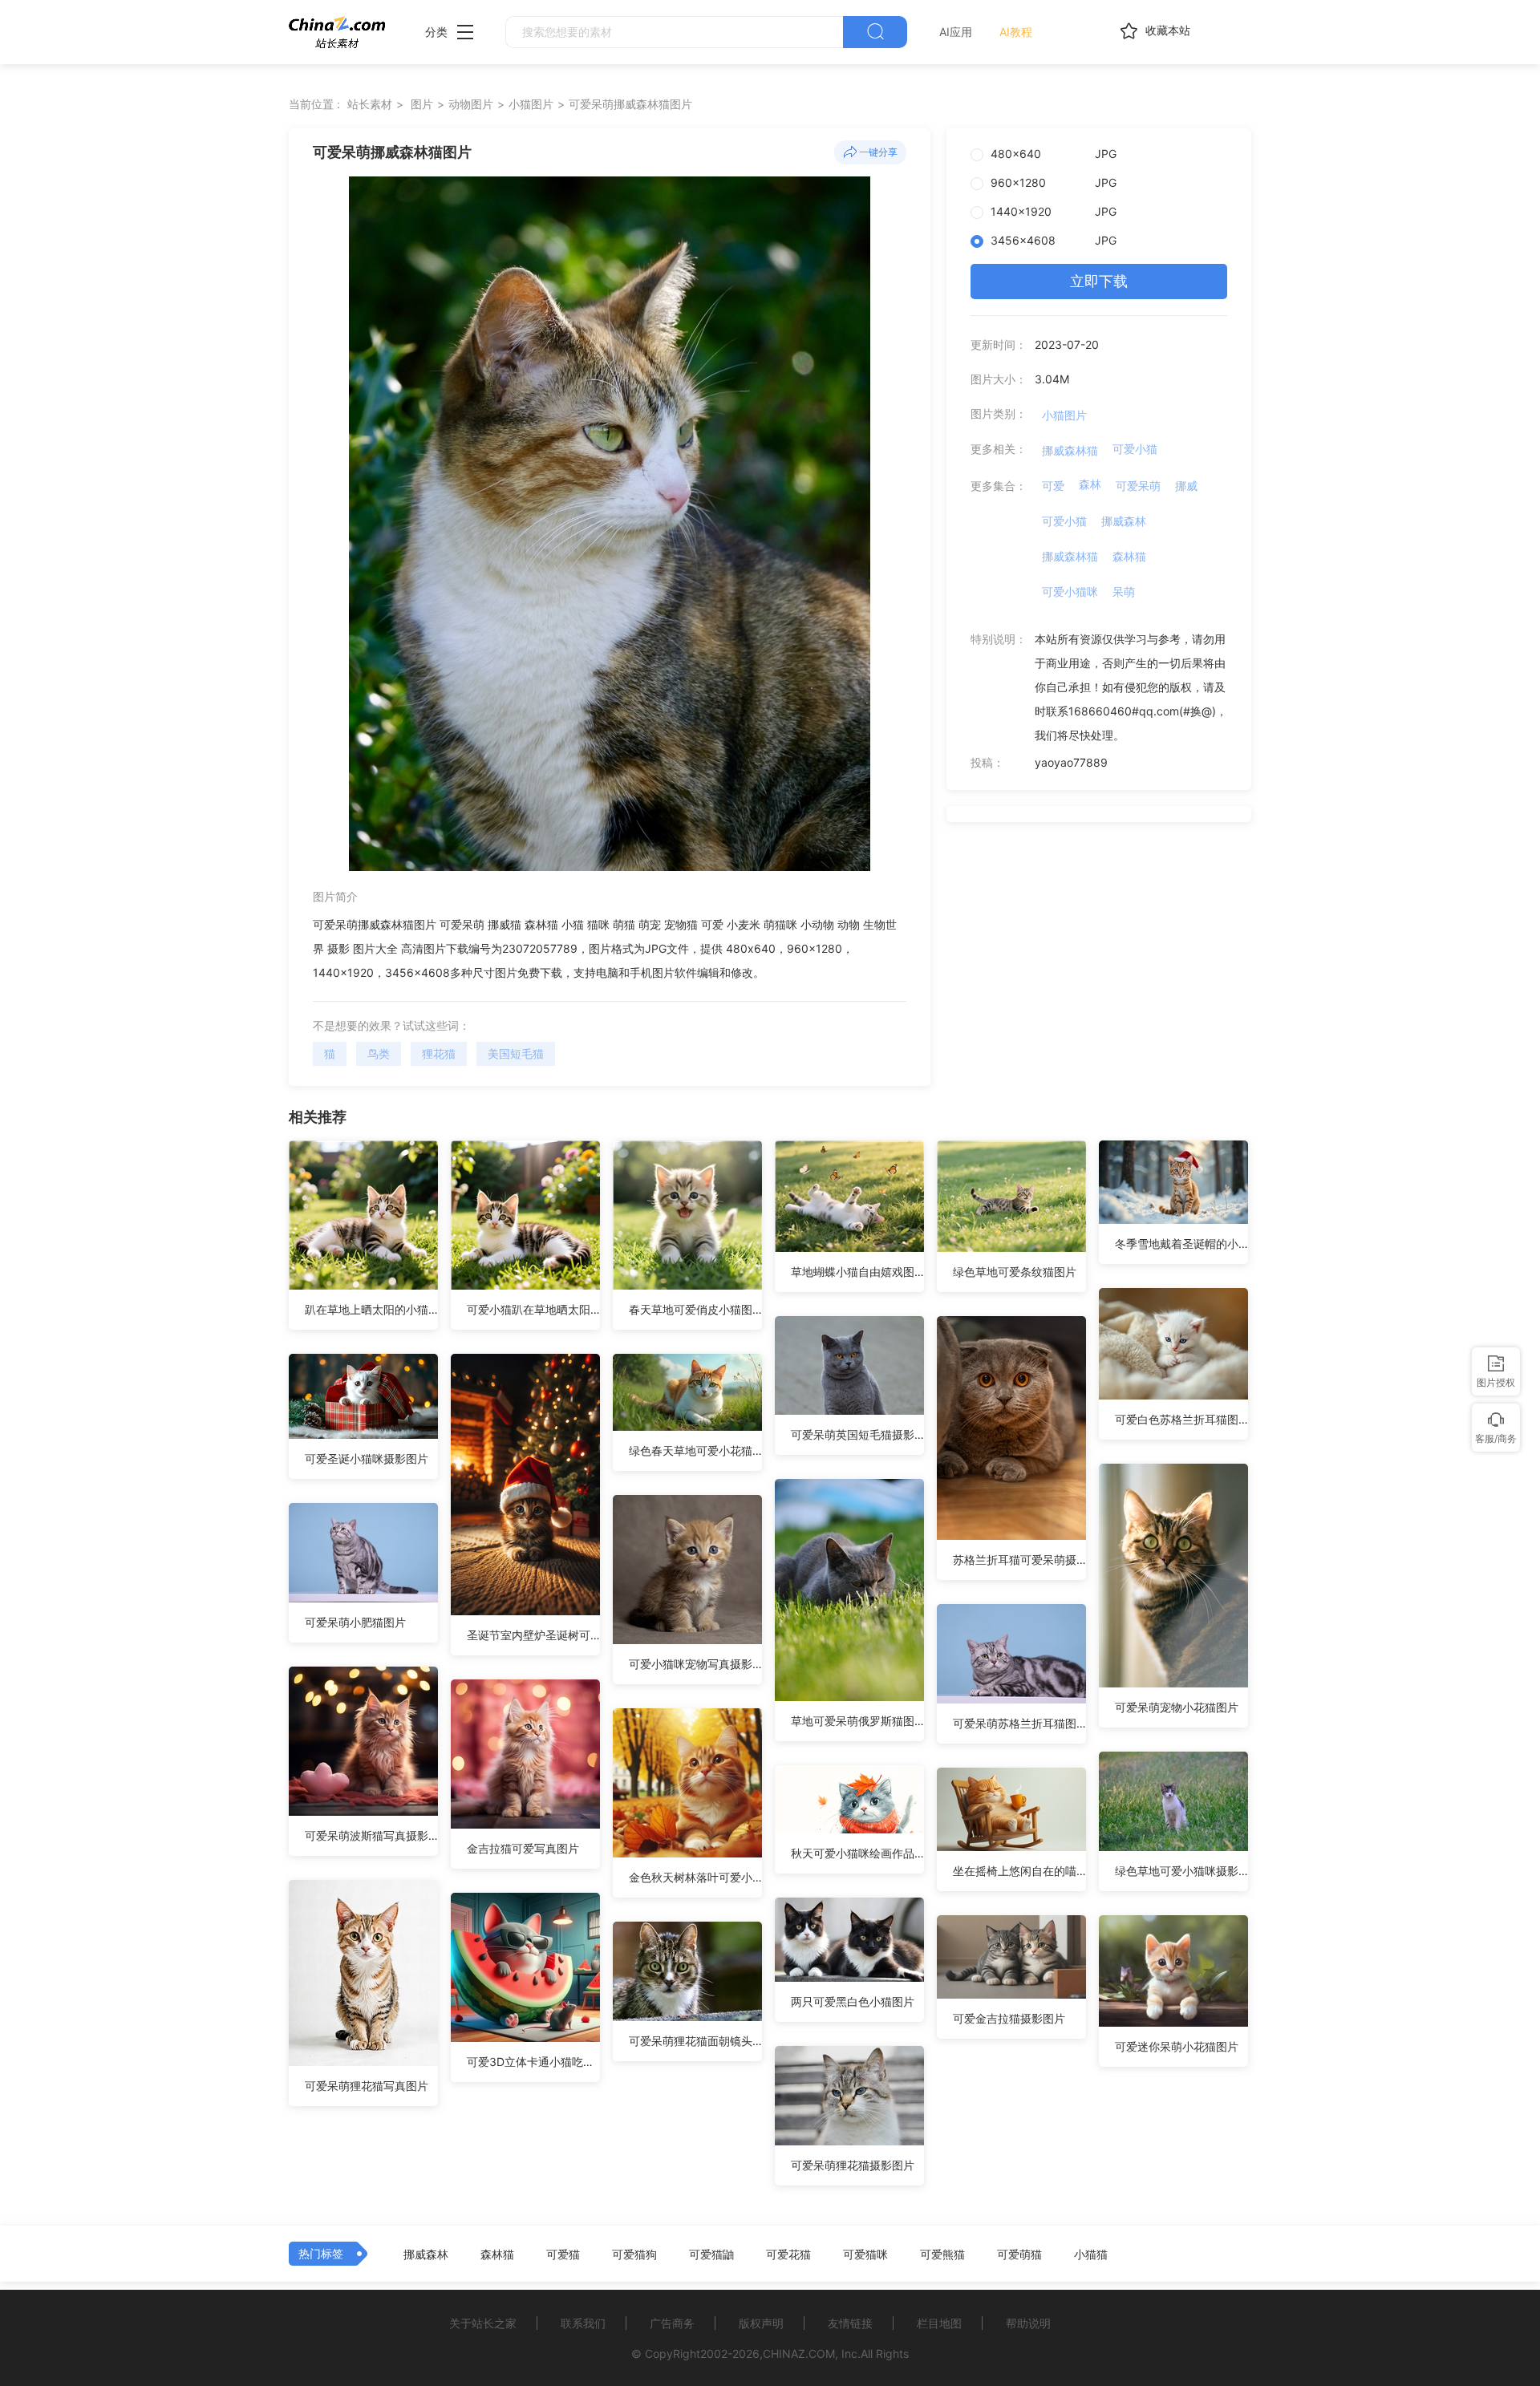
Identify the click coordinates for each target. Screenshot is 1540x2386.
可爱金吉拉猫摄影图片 (1009, 2018)
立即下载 (1099, 281)
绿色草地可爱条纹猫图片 (1015, 1272)
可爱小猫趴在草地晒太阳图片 (533, 1309)
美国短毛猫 (516, 1053)
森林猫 (1129, 556)
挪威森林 (1124, 521)
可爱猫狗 (634, 2254)
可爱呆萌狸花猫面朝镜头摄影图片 (695, 2041)
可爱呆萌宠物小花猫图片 (1177, 1707)
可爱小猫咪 (1070, 591)
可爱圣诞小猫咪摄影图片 (367, 1458)
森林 (1090, 484)
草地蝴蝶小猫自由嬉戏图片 (857, 1272)
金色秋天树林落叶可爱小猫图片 (695, 1877)
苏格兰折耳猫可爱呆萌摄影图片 (1019, 1560)
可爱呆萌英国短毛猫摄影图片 (857, 1434)
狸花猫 (439, 1053)
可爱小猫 (1135, 449)
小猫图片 (531, 104)
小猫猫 (1091, 2254)
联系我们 (583, 2323)
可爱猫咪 (865, 2254)
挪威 (1186, 486)
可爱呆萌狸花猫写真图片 (367, 2086)
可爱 (1053, 486)
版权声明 (761, 2323)
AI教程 (1016, 32)
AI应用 (956, 32)
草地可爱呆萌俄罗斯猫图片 (857, 1721)
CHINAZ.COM (799, 2354)
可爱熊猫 (942, 2254)
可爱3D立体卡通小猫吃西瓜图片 (533, 2062)
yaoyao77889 (1071, 762)
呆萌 (1124, 591)
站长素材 (370, 104)
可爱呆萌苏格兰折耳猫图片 (1019, 1723)
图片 (422, 104)
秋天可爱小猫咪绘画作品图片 (857, 1853)
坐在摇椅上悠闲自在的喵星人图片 (1019, 1871)
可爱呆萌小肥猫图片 (355, 1622)
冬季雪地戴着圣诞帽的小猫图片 (1181, 1244)
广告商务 (672, 2323)
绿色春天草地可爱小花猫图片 (695, 1450)
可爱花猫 (788, 2254)
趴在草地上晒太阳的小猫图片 (371, 1309)
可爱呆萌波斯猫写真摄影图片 (371, 1835)
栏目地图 (939, 2323)
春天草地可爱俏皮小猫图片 (695, 1309)
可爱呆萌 (1138, 486)
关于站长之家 (483, 2323)
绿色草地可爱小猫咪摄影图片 (1181, 1871)
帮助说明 (1028, 2323)
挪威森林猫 (1070, 450)
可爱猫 (563, 2254)
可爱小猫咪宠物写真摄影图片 (695, 1664)
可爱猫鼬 (711, 2254)
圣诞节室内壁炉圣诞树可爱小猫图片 (533, 1635)
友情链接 (850, 2323)
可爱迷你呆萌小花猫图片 (1177, 2046)
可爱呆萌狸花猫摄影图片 (853, 2165)
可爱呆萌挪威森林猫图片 (630, 104)
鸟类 (379, 1053)
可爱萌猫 (1019, 2254)
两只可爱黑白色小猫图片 (853, 2001)
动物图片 (471, 104)
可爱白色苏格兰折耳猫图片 (1181, 1419)
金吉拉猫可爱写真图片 (523, 1848)
